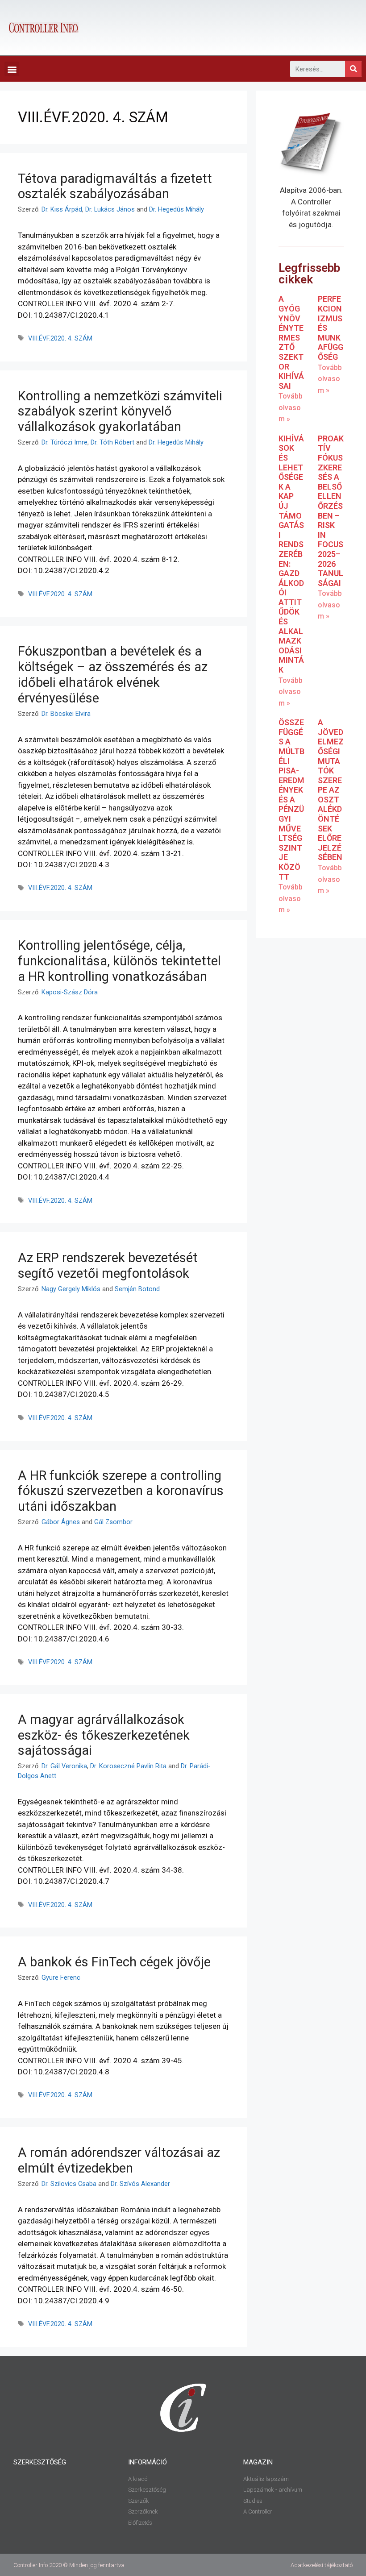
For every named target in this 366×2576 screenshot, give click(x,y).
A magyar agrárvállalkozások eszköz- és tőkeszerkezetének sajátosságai (104, 1735)
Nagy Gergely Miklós (71, 1289)
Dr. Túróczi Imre (64, 442)
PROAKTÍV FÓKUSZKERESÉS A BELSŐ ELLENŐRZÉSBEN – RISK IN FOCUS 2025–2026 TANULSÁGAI (331, 511)
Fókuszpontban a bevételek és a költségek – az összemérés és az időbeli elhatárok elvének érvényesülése (113, 674)
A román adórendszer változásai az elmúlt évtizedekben (119, 2160)
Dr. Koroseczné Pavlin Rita (128, 1766)
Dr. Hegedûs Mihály (177, 210)
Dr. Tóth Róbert (112, 442)
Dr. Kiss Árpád (62, 210)
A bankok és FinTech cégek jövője (114, 1962)
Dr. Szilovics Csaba (69, 2184)
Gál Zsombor (113, 1522)
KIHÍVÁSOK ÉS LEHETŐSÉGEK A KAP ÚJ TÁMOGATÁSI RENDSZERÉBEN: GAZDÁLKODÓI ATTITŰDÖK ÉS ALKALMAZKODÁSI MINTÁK (291, 554)
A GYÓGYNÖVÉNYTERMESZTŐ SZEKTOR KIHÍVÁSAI (291, 342)
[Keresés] (353, 69)
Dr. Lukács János (110, 210)
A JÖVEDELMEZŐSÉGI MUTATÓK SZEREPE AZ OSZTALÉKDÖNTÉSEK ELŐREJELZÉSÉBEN (331, 790)
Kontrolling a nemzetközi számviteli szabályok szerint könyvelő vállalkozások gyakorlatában (120, 411)
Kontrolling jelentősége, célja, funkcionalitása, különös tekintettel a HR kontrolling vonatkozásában (119, 961)
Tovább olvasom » (291, 407)
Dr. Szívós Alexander (140, 2184)
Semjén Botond (137, 1289)
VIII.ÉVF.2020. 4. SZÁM (60, 339)
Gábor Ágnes (61, 1522)
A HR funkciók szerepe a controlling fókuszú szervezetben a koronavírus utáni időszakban (121, 1491)
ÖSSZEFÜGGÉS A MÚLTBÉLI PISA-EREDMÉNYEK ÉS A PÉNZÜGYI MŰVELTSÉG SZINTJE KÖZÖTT (291, 800)
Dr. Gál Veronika (64, 1766)
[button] (12, 69)
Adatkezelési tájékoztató (322, 2565)
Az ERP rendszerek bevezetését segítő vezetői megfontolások (108, 1265)
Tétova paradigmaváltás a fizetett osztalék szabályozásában (115, 186)
